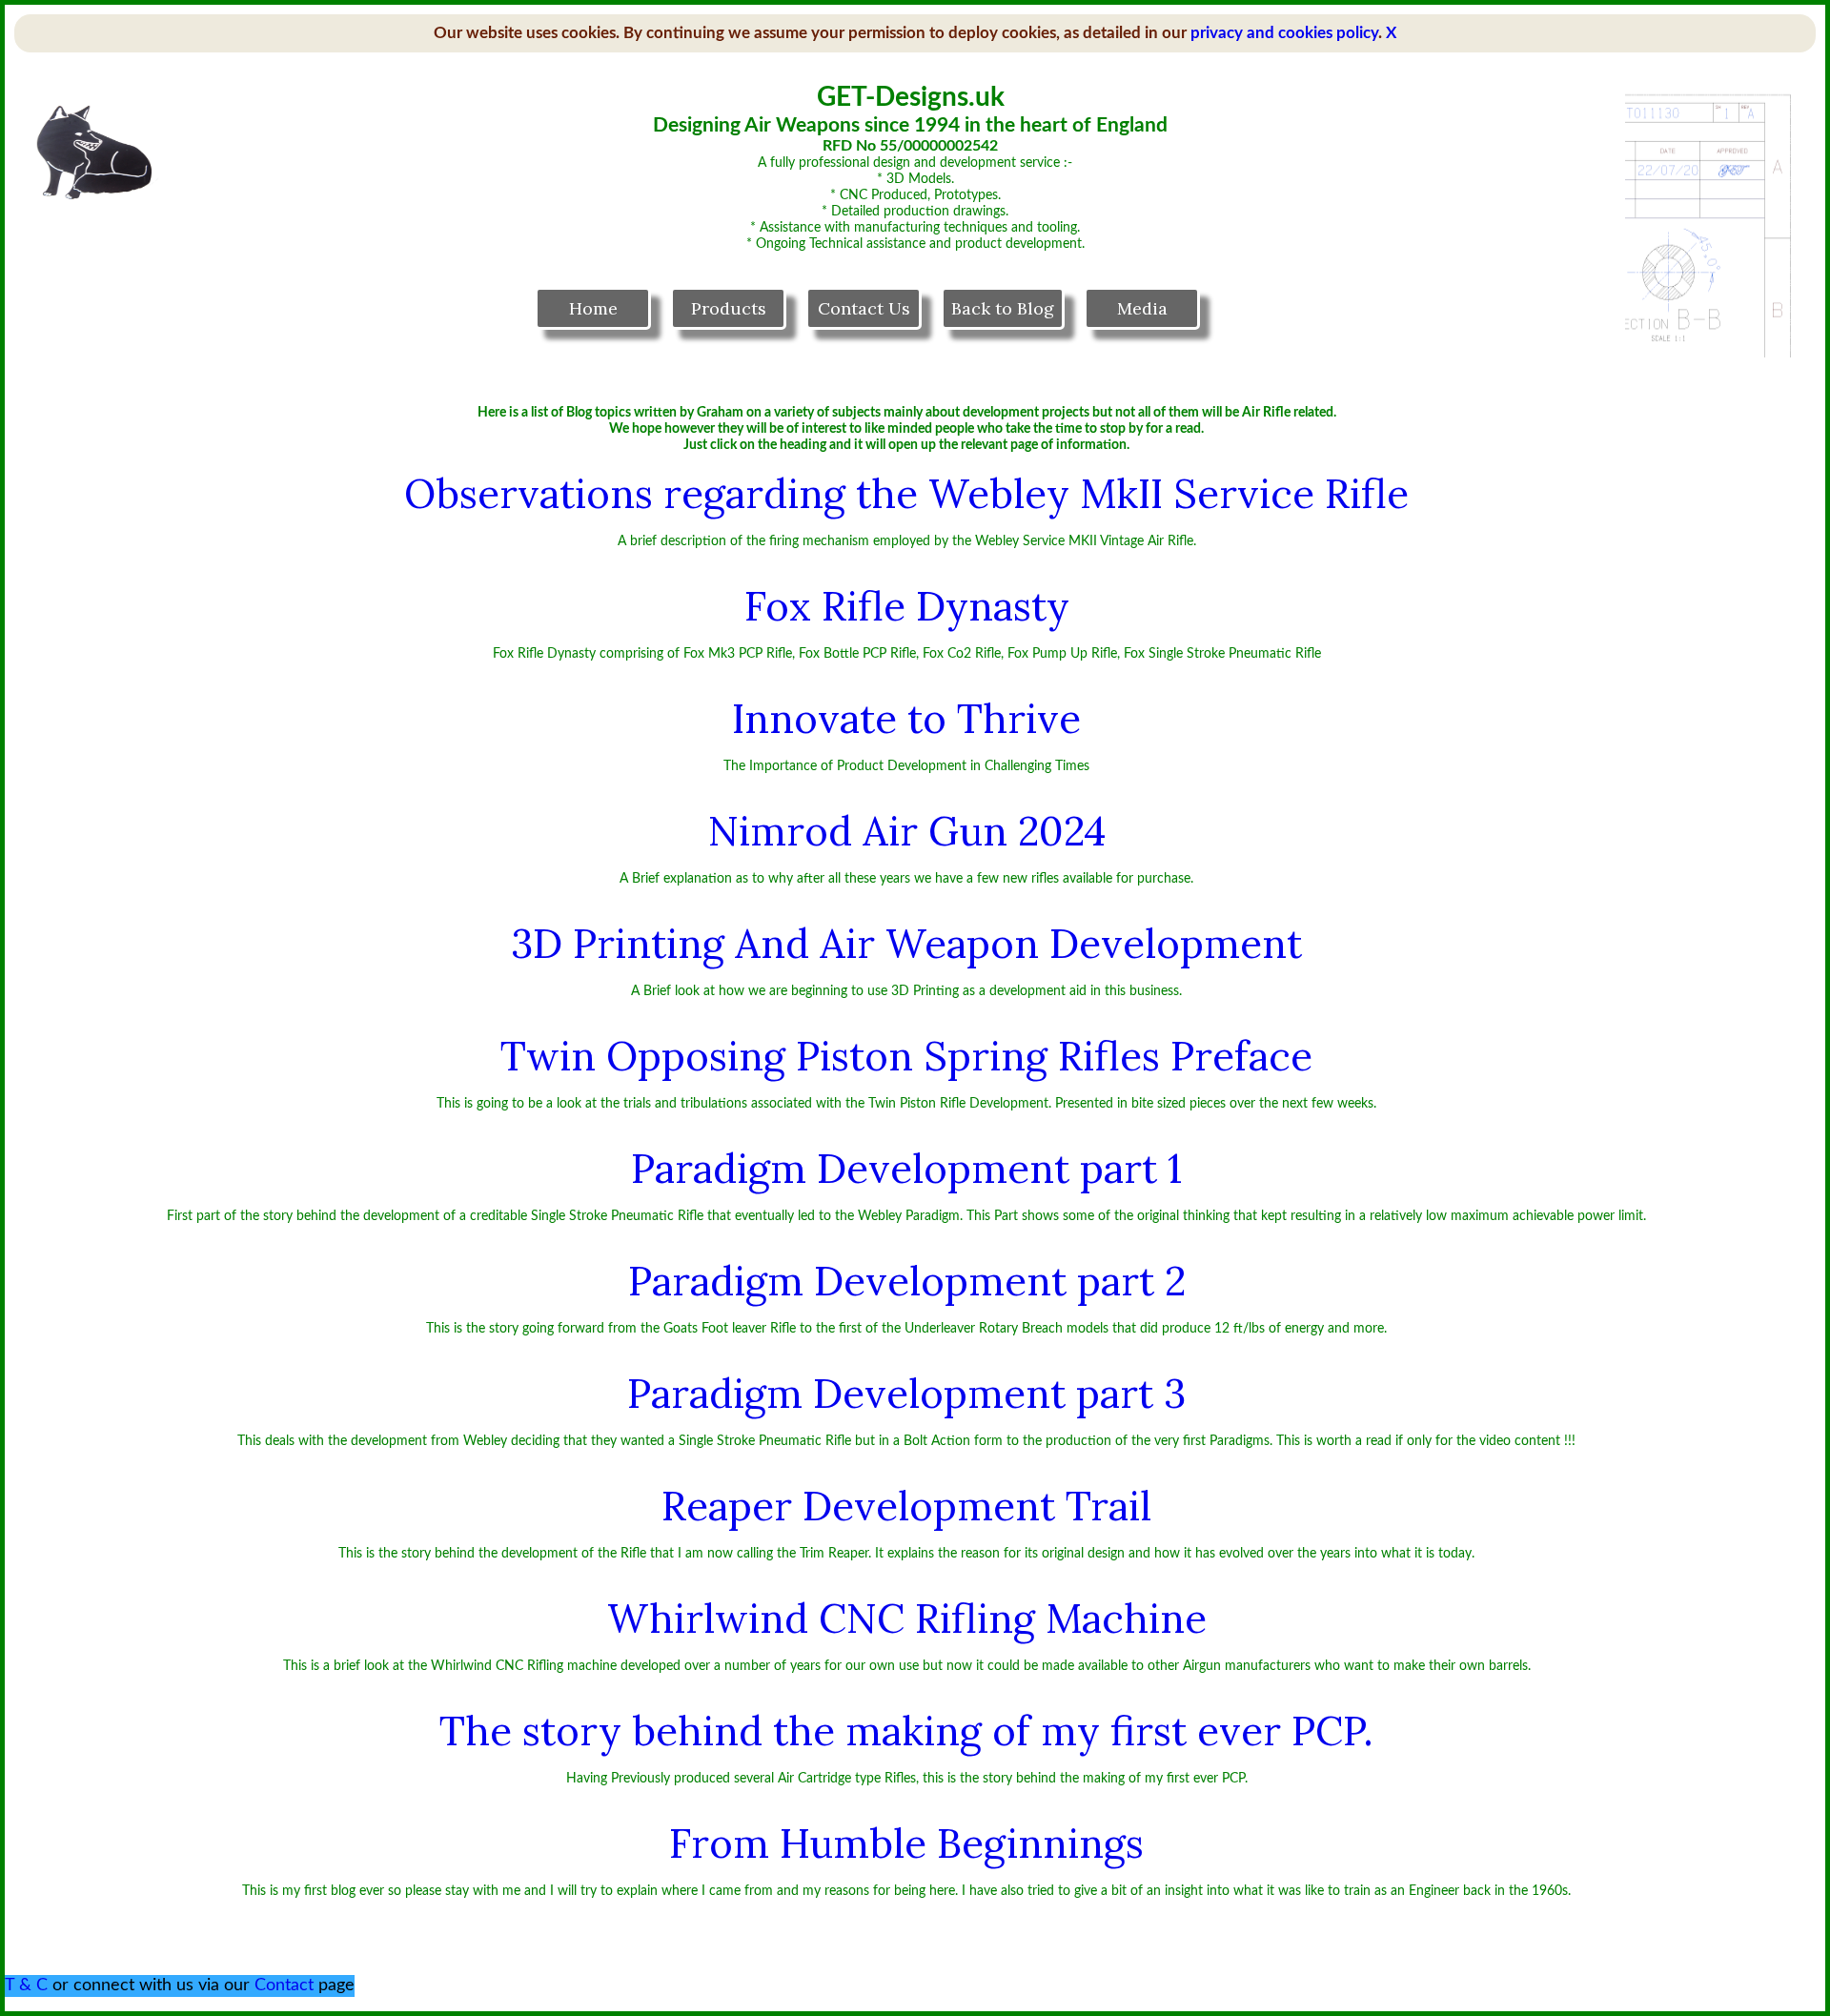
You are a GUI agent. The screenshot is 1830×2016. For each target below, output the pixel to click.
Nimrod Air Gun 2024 (907, 831)
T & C (26, 1985)
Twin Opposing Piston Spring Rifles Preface (906, 1056)
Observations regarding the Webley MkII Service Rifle (906, 494)
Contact (284, 1985)
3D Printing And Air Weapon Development (906, 944)
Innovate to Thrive (906, 719)
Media (1142, 308)
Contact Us (864, 308)
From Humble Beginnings (906, 1843)
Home (593, 308)
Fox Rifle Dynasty (907, 606)
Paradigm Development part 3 (906, 1394)
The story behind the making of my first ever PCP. (906, 1731)
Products (729, 308)
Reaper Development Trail (906, 1506)
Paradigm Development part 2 (907, 1281)
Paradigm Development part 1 (906, 1169)
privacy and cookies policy (1284, 33)
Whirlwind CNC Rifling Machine (907, 1619)
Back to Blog (1003, 308)
